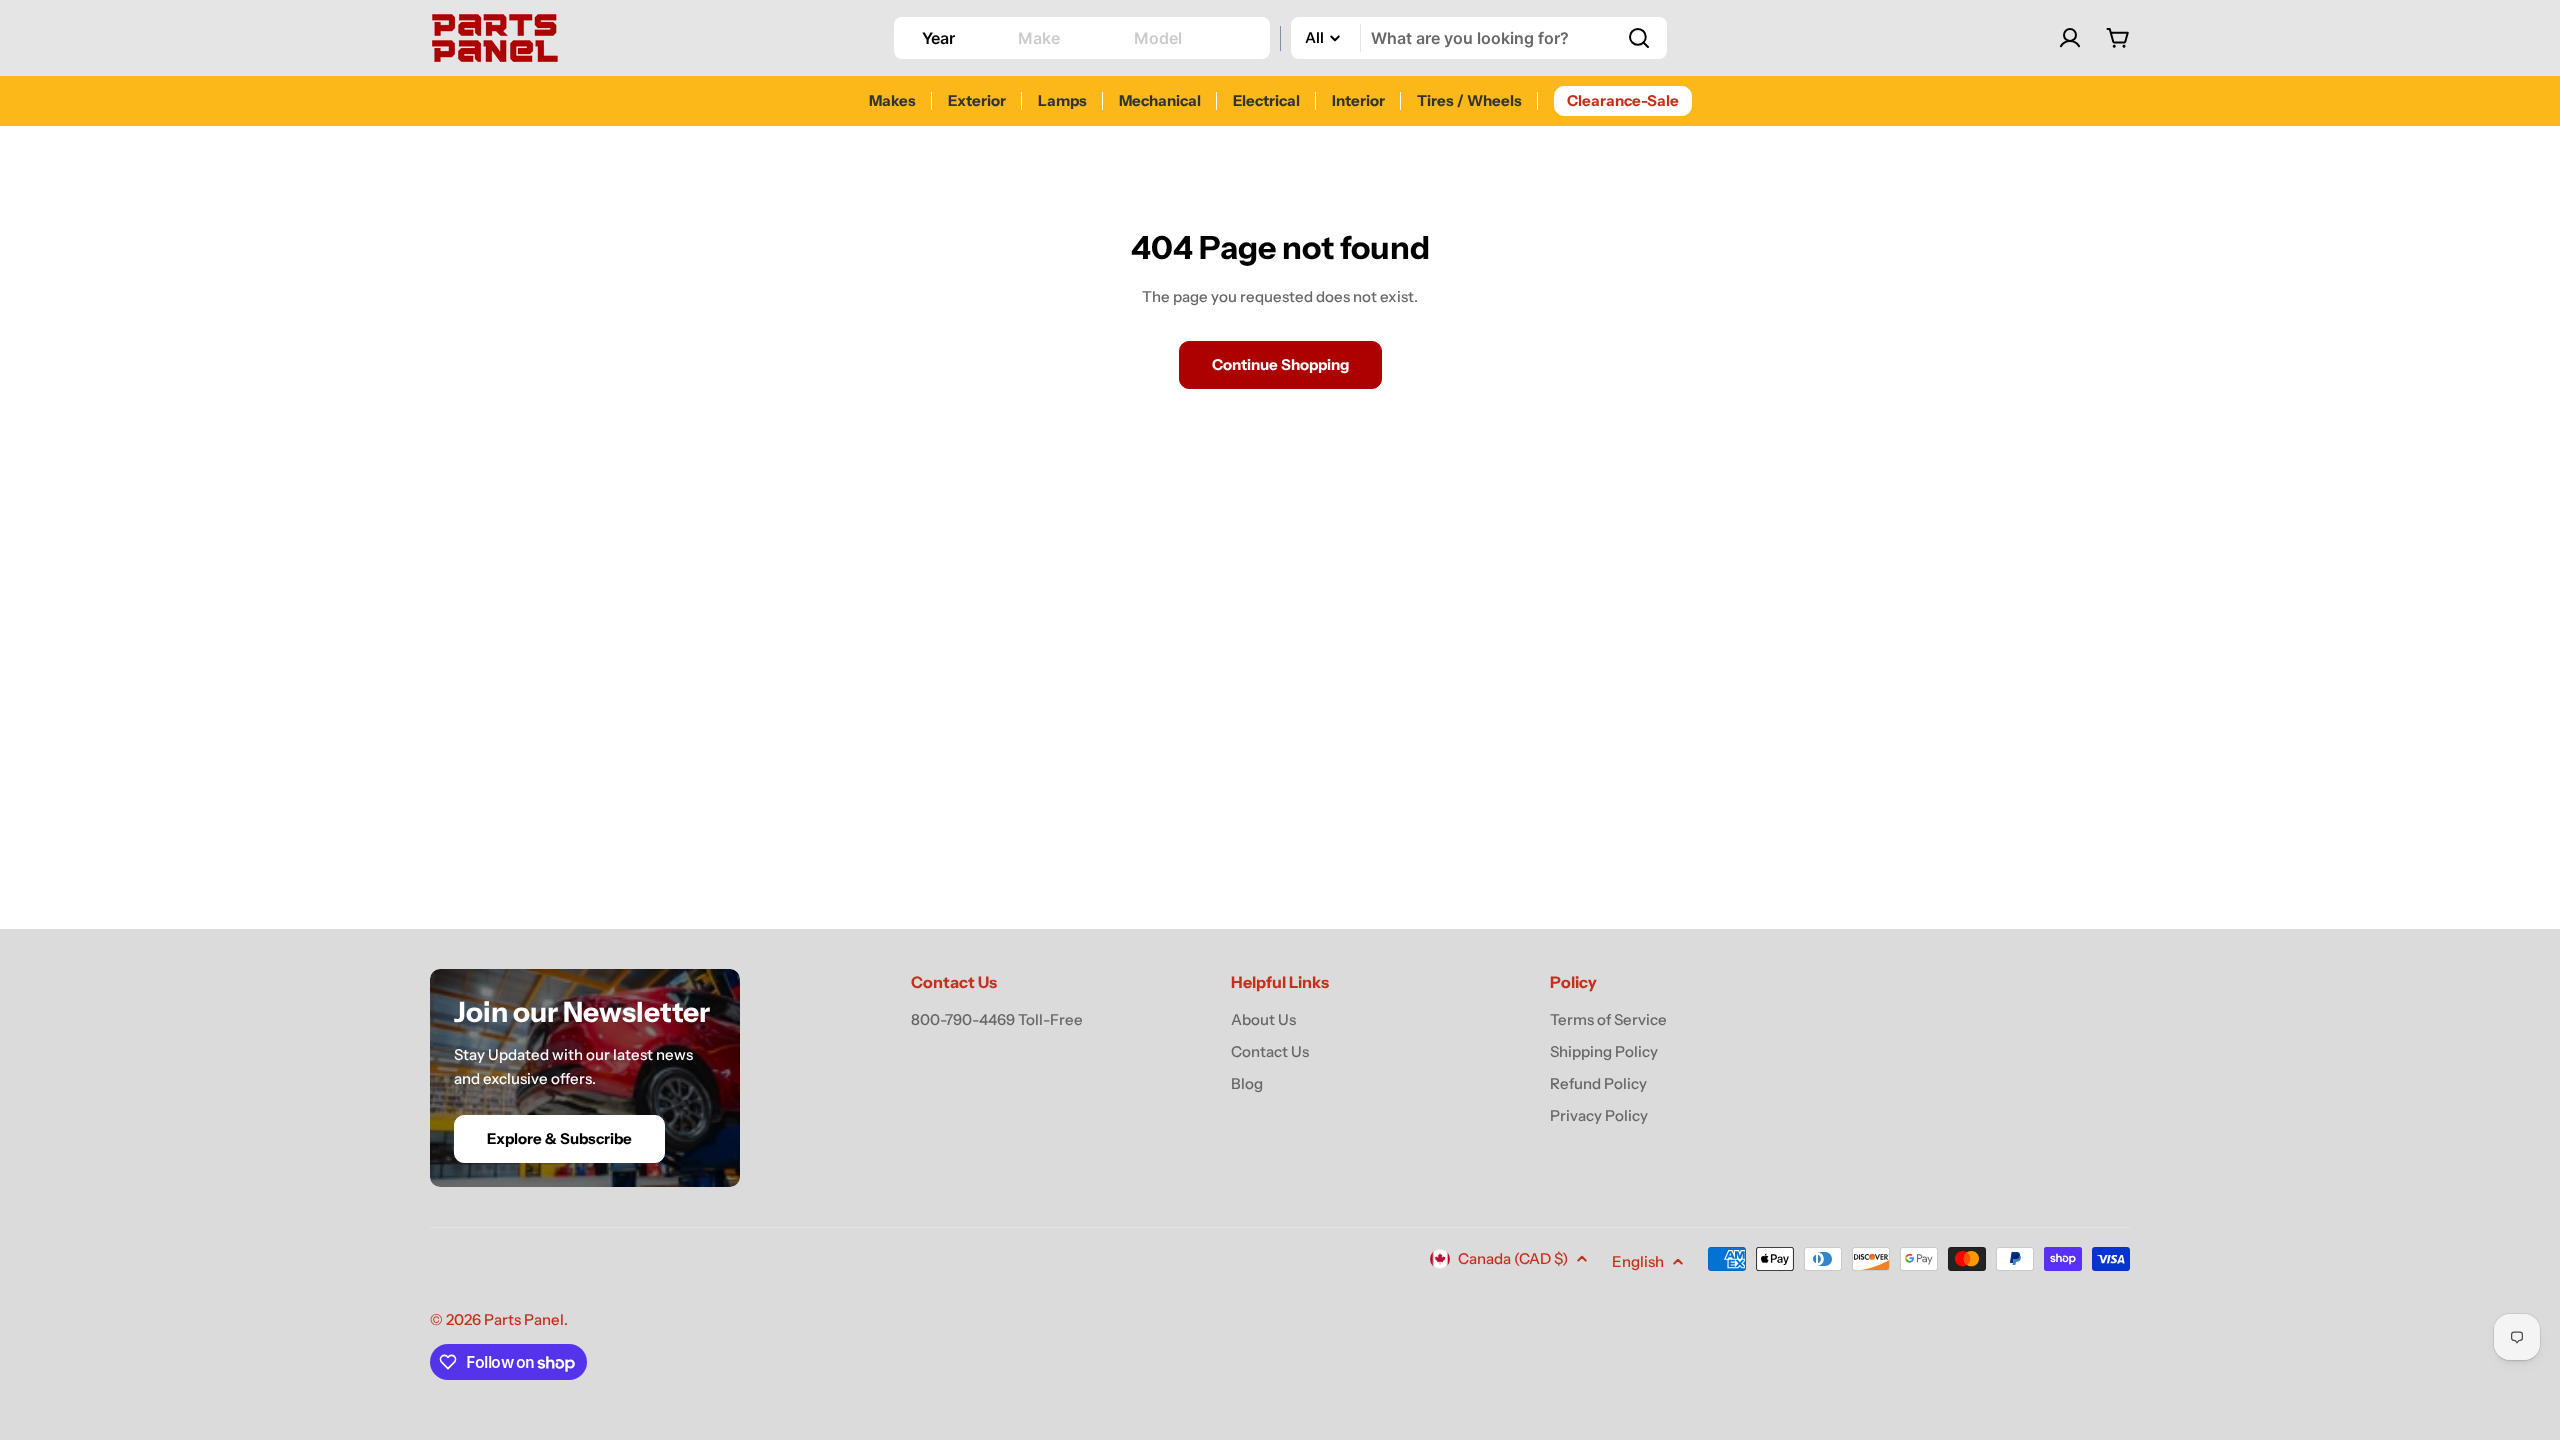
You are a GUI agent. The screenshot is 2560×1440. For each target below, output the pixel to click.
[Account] (2070, 38)
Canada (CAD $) (1513, 1258)
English (1638, 1261)
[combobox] (1479, 38)
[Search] (1639, 38)
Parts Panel (524, 1319)
